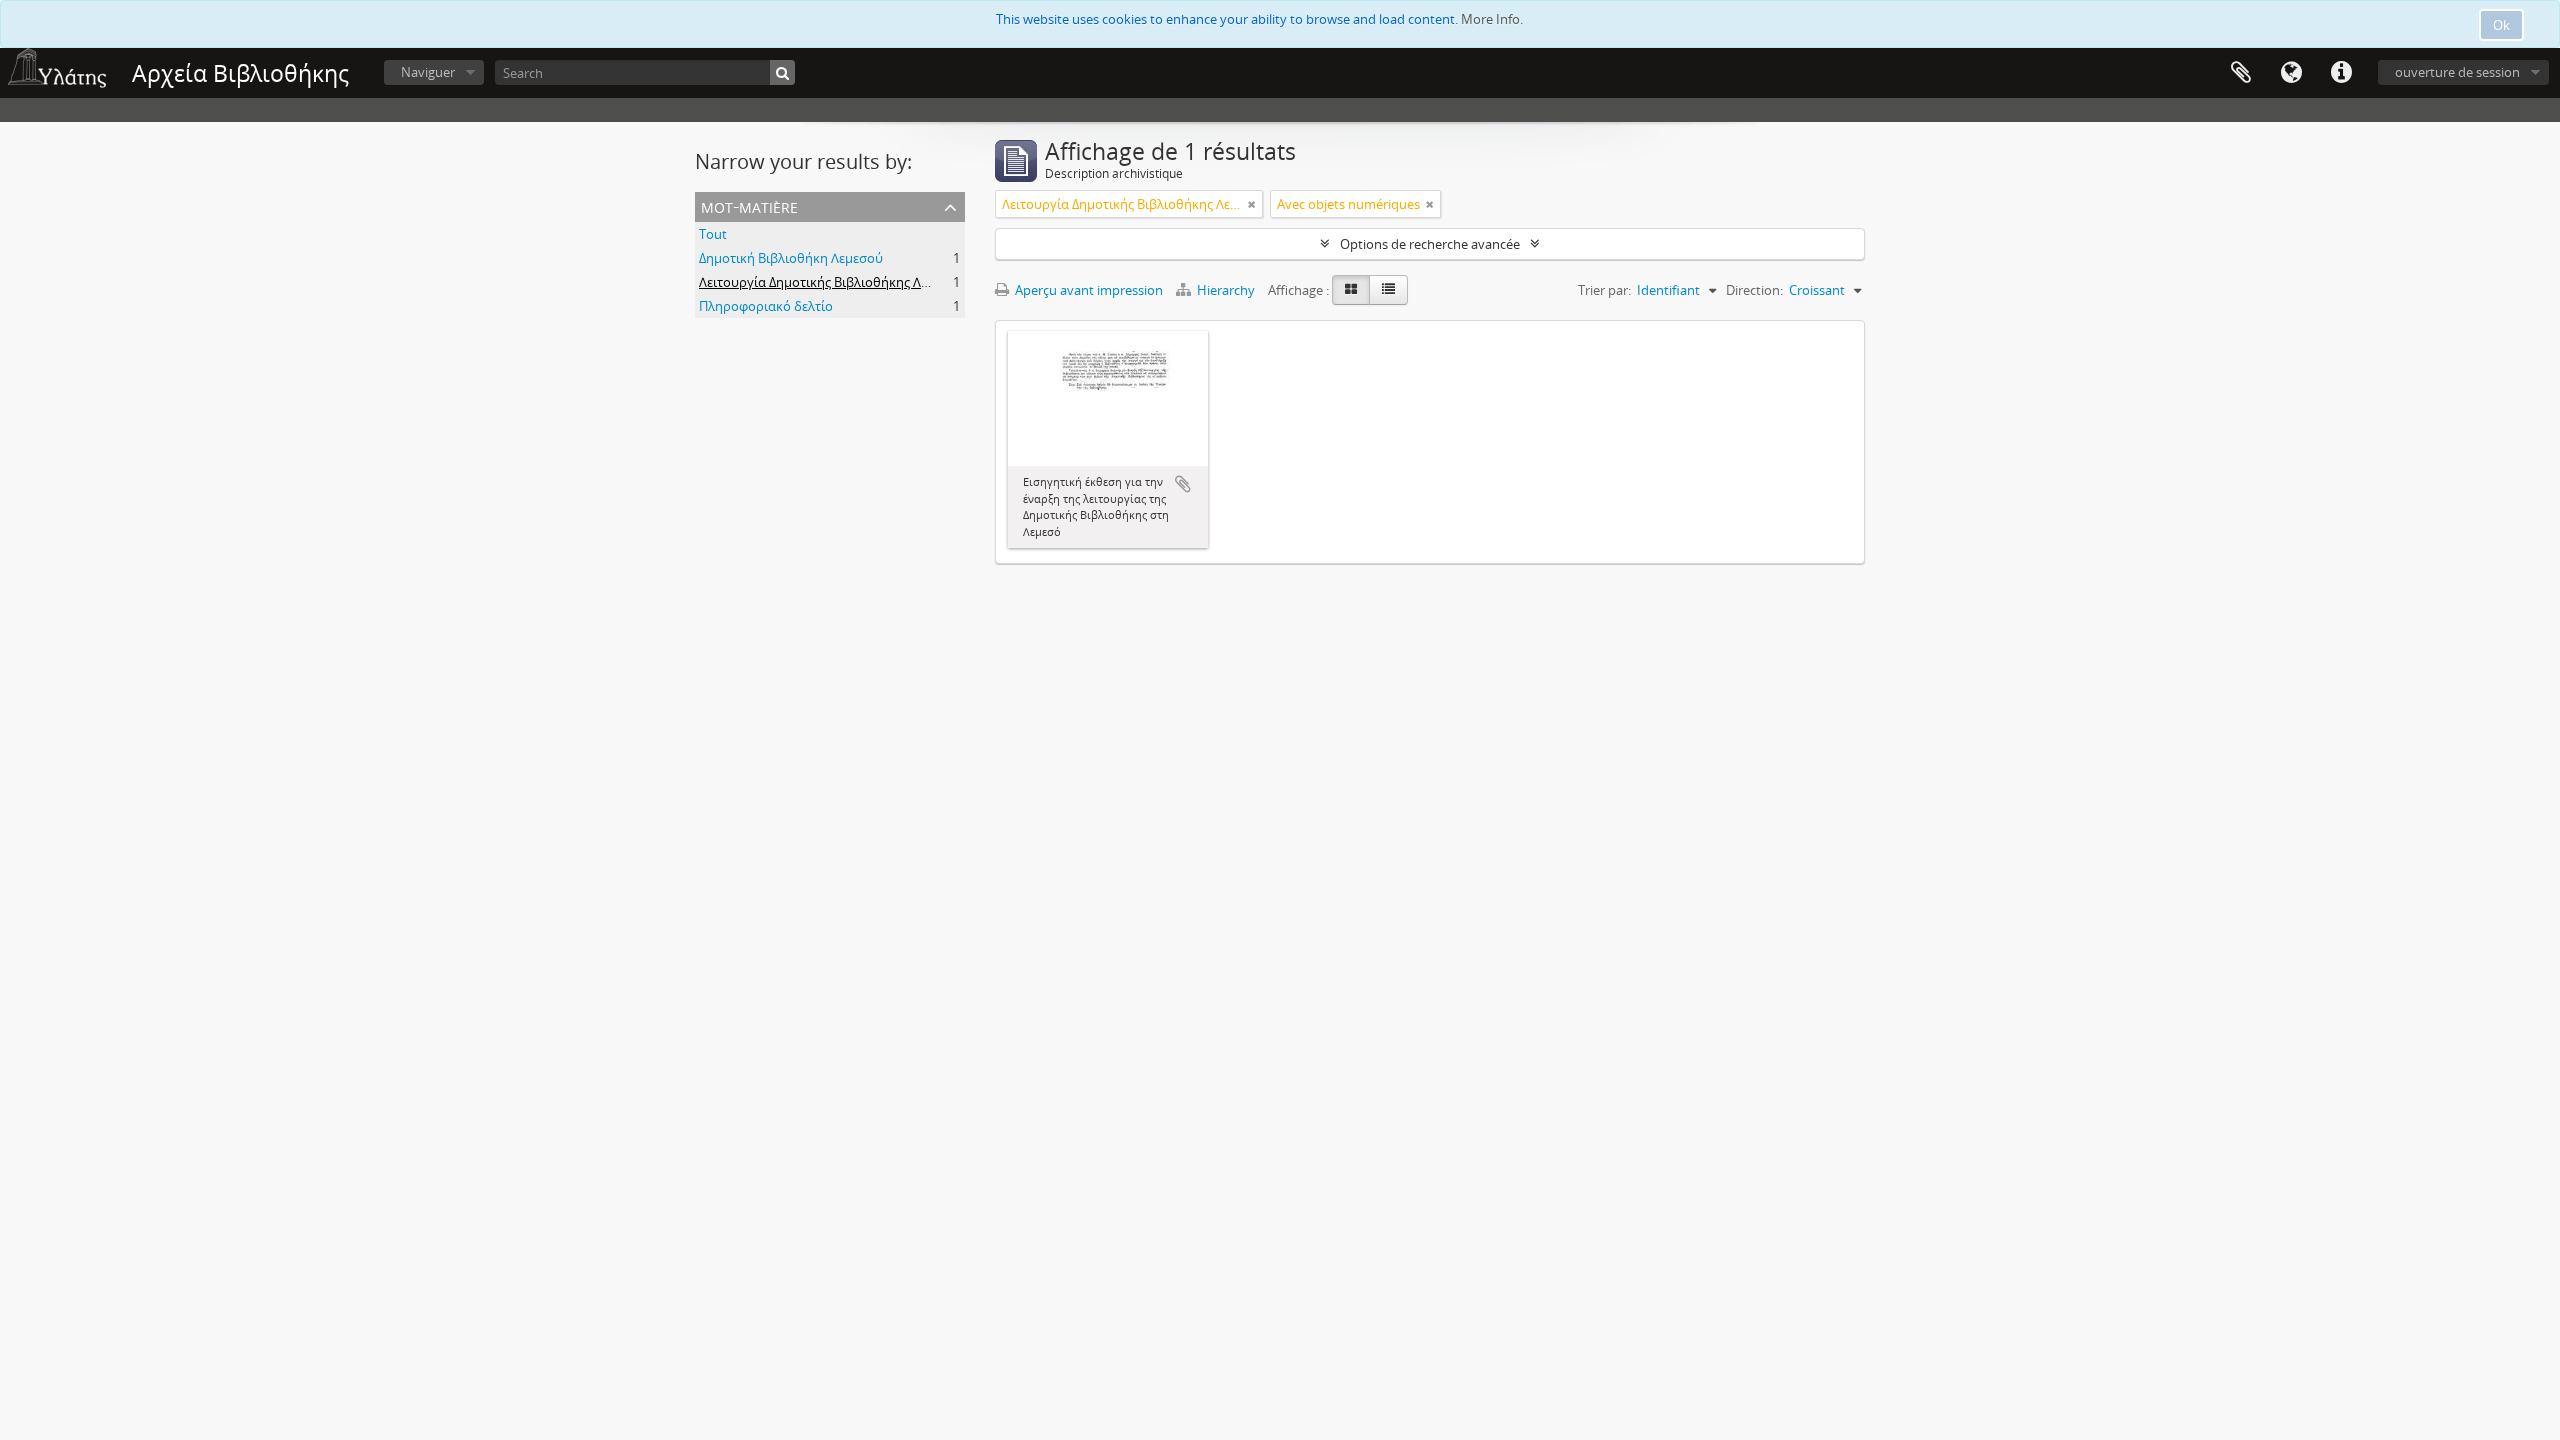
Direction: (1754, 290)
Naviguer (428, 72)
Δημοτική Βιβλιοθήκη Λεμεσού (791, 258)
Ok (2501, 25)
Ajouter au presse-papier (1183, 484)
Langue (2291, 73)
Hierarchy (1226, 290)
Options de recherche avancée (1430, 244)
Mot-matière (749, 205)
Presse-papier (2241, 73)
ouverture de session (2457, 72)
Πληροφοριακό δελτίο (766, 306)
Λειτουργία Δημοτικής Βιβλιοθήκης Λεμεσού (832, 282)
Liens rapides (2341, 73)
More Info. (1492, 19)
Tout (713, 234)
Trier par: (1604, 290)
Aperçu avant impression (1087, 290)
